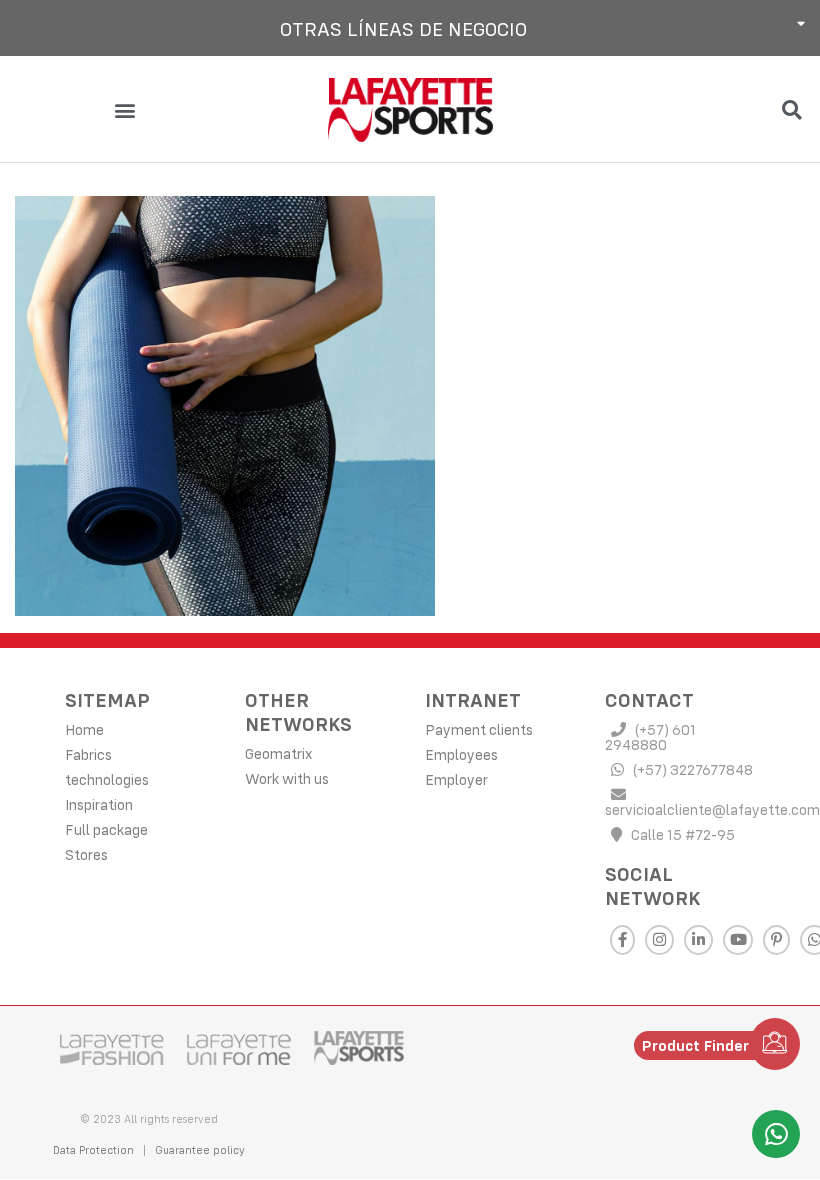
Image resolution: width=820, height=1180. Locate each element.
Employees (461, 754)
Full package (106, 829)
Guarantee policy (200, 1150)
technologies (107, 779)
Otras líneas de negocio (403, 28)
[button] (410, 28)
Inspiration (99, 804)
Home (84, 729)
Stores (86, 854)
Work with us (287, 778)
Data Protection (93, 1150)
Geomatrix (278, 753)
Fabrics (88, 754)
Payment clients (479, 729)
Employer (456, 779)
